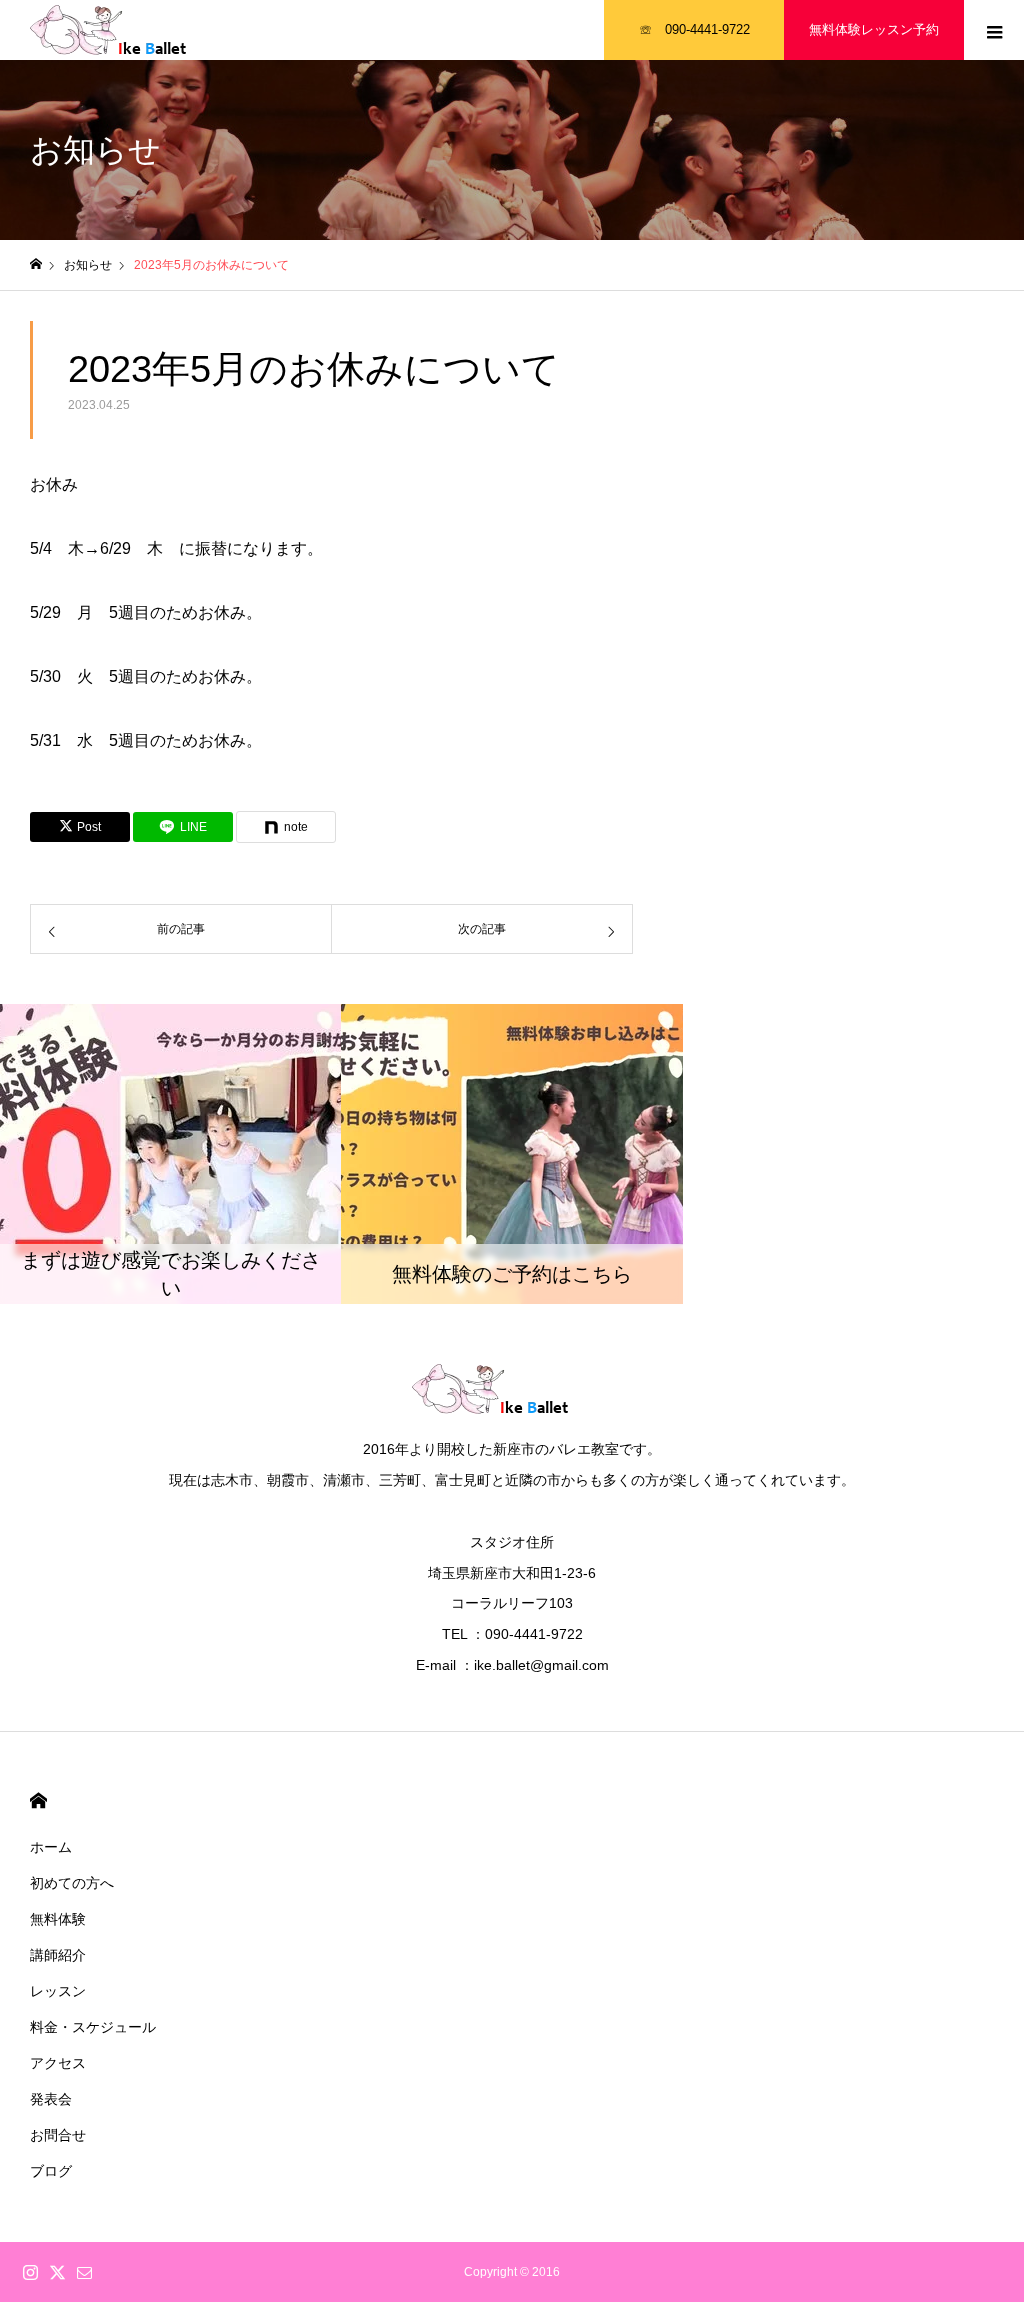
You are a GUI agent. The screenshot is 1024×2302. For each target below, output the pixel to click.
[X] (57, 2272)
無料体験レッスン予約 (874, 29)
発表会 (51, 2099)
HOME (38, 1800)
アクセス (58, 2063)
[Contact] (84, 2272)
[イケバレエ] (130, 30)
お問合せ (58, 2135)
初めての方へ (72, 1883)
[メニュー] (994, 30)
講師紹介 (58, 1955)
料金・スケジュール (93, 2027)
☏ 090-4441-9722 (694, 29)
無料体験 (58, 1919)
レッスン (58, 1991)
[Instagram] (30, 2272)
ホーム (51, 1847)
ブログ (51, 2171)
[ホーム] (36, 264)
